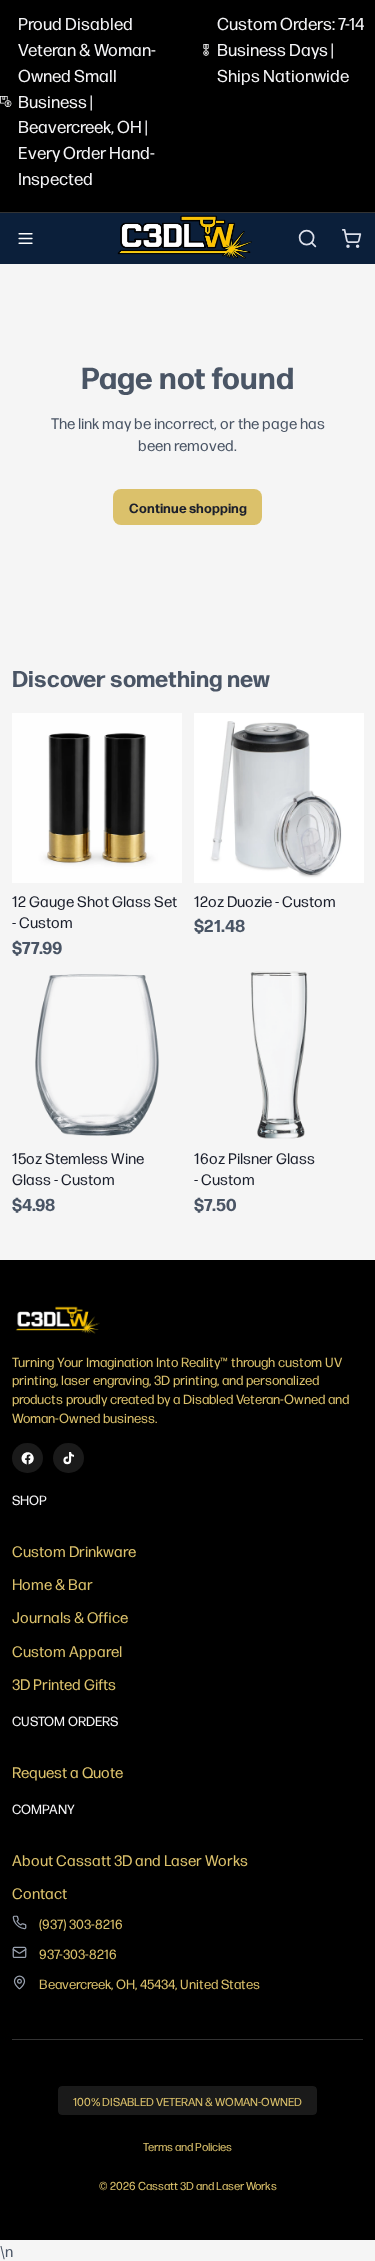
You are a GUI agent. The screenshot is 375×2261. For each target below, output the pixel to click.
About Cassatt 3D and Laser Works (130, 1859)
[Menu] (26, 239)
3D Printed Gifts (64, 1683)
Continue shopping (188, 507)
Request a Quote (67, 1771)
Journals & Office (70, 1616)
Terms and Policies (187, 2146)
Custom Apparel (67, 1650)
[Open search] (307, 238)
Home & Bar (52, 1583)
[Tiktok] (68, 1458)
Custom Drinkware (74, 1550)
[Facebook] (27, 1458)
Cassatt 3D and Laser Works (207, 2185)
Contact (39, 1892)
